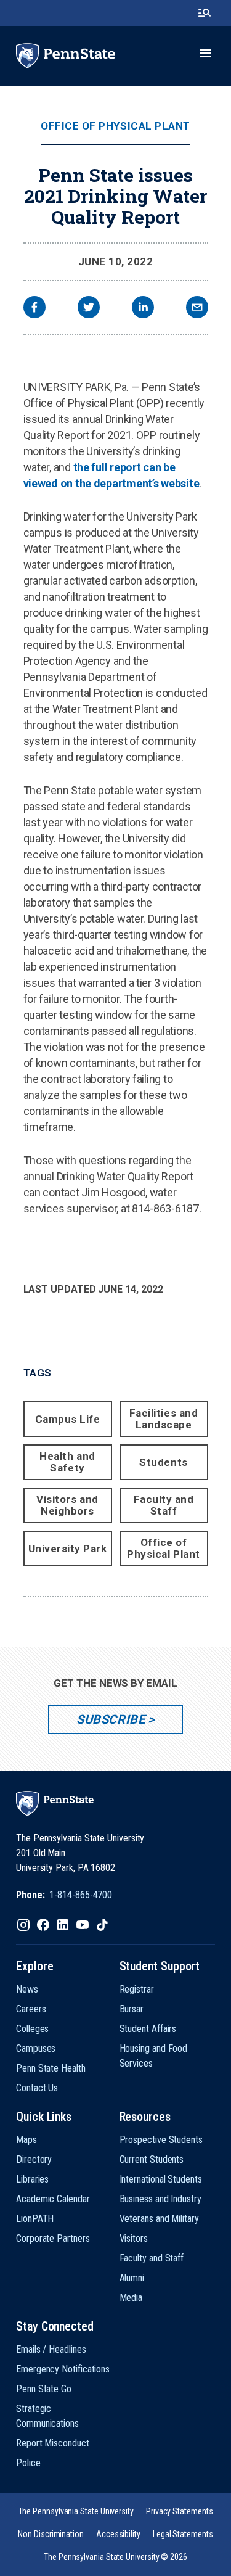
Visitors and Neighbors (67, 1505)
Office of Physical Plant (115, 126)
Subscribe (111, 1719)
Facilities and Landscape (164, 1419)
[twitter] (89, 309)
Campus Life (68, 1419)
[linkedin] (143, 309)
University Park (68, 1549)
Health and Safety (67, 1462)
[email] (197, 309)
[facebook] (34, 309)
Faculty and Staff (164, 1505)
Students (163, 1462)
